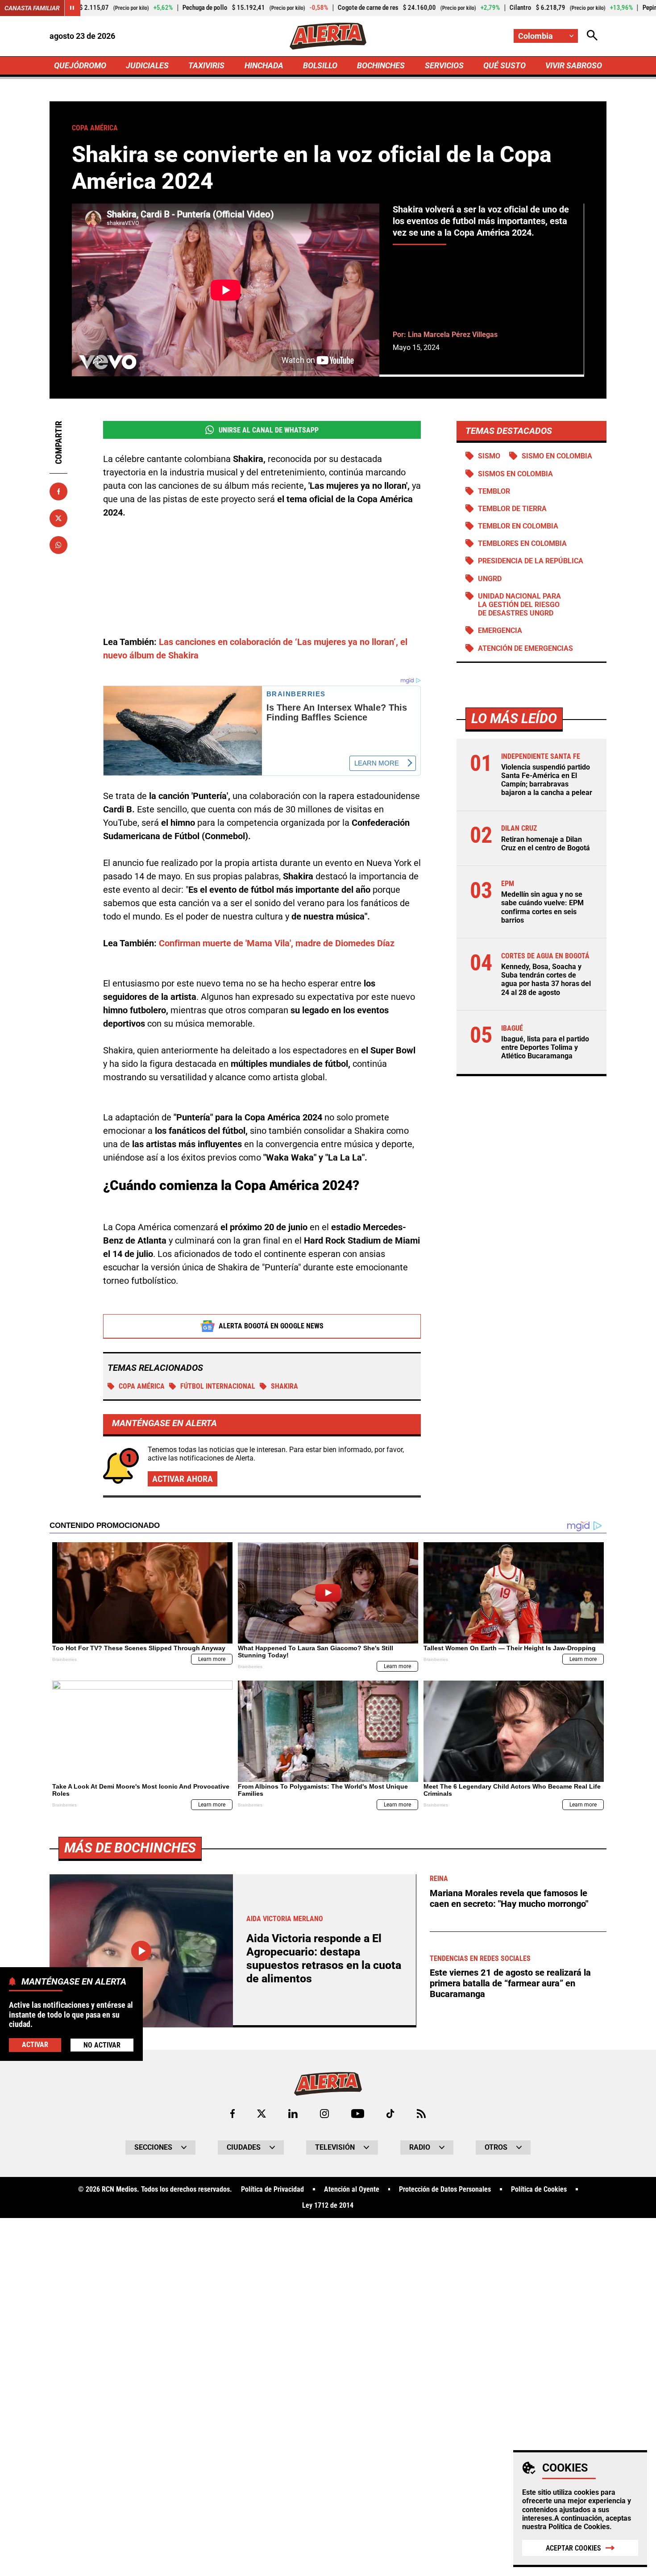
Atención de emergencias (525, 648)
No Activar (102, 2045)
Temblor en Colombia (518, 526)
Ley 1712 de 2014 (328, 2206)
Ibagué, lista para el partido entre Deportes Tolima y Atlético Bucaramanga (545, 1047)
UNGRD (490, 579)
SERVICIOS (444, 65)
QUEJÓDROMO (80, 65)
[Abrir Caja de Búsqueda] (592, 36)
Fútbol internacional (218, 1386)
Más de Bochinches (130, 1848)
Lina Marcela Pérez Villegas (453, 335)
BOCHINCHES (381, 65)
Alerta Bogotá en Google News (271, 1326)
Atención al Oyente (352, 2189)
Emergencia (500, 630)
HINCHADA (264, 65)
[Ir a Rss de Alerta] (421, 2114)
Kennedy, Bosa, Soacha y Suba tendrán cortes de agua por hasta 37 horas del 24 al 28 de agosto (546, 980)
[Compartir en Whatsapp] (58, 545)
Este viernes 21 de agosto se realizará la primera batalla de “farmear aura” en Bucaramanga (510, 1983)
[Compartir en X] (58, 518)
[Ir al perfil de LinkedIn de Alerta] (293, 2114)
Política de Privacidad (272, 2189)
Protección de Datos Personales (445, 2189)
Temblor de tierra (512, 509)
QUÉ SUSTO (504, 65)
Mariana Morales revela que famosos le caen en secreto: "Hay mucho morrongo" (509, 1898)
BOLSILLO (320, 65)
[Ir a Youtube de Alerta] (358, 2114)
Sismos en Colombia (515, 474)
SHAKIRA (284, 1386)
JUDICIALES (147, 65)
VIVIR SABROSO (574, 65)
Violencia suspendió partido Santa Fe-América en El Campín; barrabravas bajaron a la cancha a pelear (547, 780)
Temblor (494, 491)
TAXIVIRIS (206, 65)
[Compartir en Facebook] (58, 491)
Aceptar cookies (573, 2548)
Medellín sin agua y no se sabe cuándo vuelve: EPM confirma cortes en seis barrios (542, 907)
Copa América (142, 1386)
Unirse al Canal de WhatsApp (269, 430)
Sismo (489, 456)
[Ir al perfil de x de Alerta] (262, 2114)
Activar (35, 2045)
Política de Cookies (579, 2527)
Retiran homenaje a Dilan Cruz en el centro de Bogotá (546, 844)
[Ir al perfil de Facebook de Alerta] (233, 2114)
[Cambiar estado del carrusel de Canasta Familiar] (72, 8)
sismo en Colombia (557, 456)
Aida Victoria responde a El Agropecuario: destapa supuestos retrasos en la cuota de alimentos (324, 1958)
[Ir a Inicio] (328, 36)
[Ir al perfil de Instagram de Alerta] (324, 2114)
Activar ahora (183, 1479)
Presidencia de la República (531, 561)
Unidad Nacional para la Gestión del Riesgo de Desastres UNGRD (519, 605)
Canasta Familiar (32, 8)
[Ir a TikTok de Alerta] (390, 2114)
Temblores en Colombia (522, 543)
